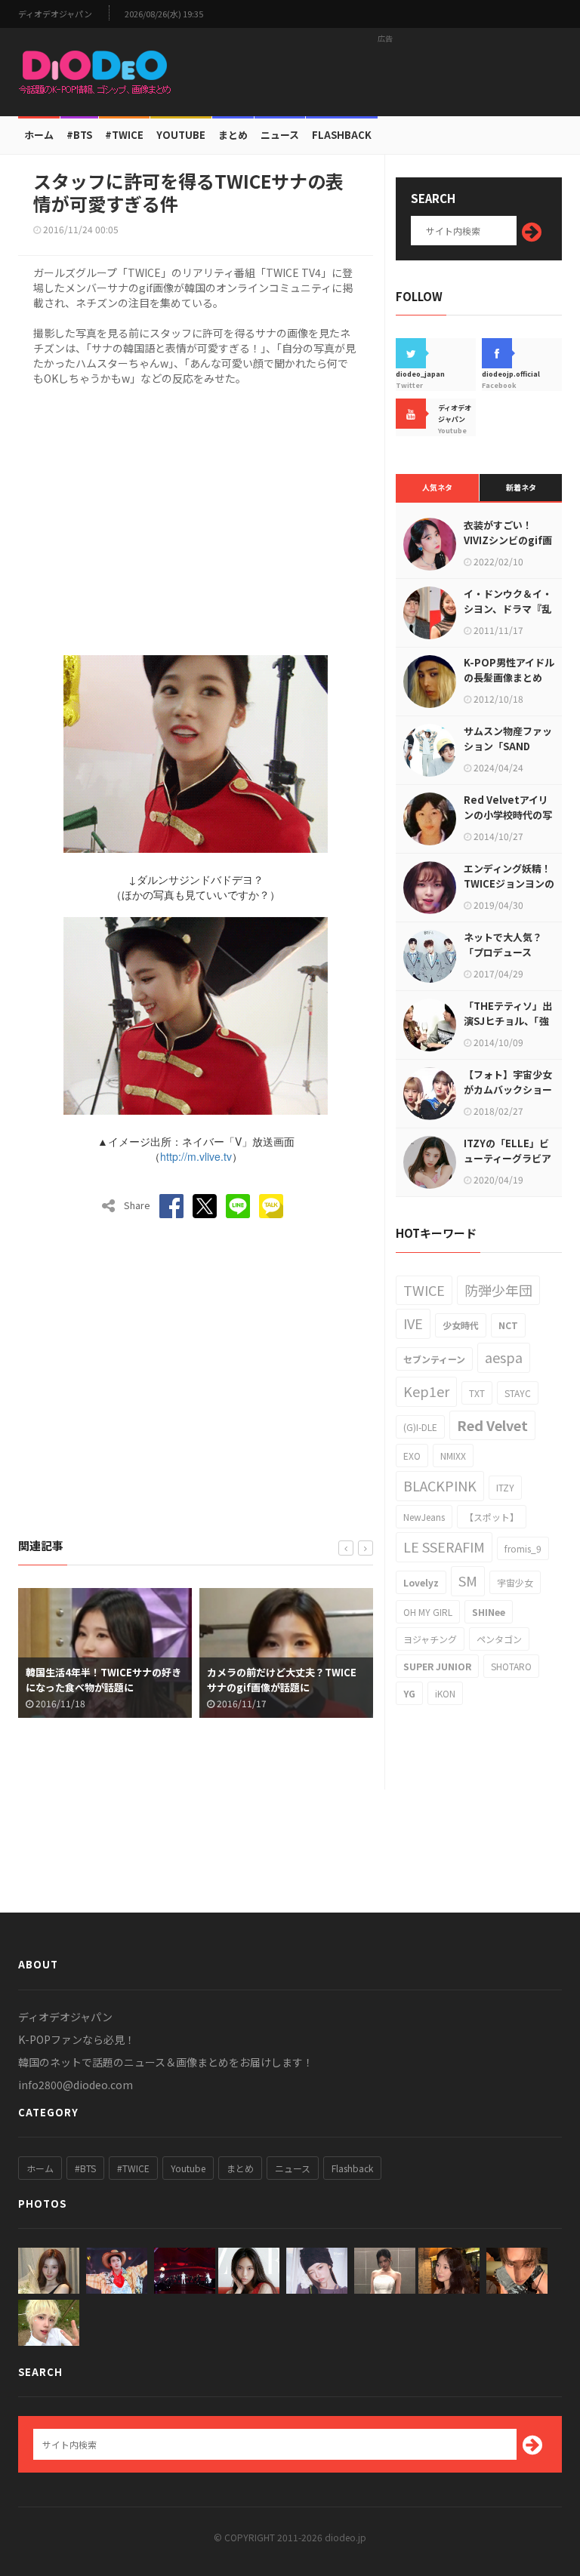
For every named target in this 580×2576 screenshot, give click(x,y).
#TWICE (133, 2168)
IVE (413, 1323)
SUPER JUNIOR (437, 1666)
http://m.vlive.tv (196, 1156)
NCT (508, 1325)
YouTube (181, 135)
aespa (504, 1357)
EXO (412, 1456)
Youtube (188, 2168)
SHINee (489, 1612)
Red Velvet (492, 1425)
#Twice (124, 135)
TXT (477, 1393)
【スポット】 (492, 1517)
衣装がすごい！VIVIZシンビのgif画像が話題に (508, 540)
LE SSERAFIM (444, 1547)
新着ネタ (521, 487)
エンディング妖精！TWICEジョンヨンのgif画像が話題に (509, 883)
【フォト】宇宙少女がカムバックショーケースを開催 (508, 1089)
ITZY (505, 1487)
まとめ (233, 135)
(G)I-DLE (420, 1427)
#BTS (79, 135)
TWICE (424, 1290)
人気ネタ (437, 487)
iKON (445, 1693)
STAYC (518, 1393)
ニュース (280, 135)
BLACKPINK (440, 1485)
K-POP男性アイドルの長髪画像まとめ (509, 670)
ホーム (39, 135)
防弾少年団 (498, 1290)
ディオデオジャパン (55, 14)
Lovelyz (421, 1582)
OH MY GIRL (428, 1612)
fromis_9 (523, 1548)
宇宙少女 (515, 1582)
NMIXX (453, 1456)
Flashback (342, 135)
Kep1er (426, 1391)
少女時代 (461, 1325)
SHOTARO (511, 1666)
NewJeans (424, 1517)
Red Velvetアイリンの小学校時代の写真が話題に (508, 815)
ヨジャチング (430, 1639)
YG (409, 1693)
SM (468, 1580)
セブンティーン (434, 1359)
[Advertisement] (385, 72)
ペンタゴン (499, 1639)
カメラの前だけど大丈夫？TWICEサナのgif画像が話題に (233, 1680)
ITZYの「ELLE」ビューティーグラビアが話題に (507, 1158)
